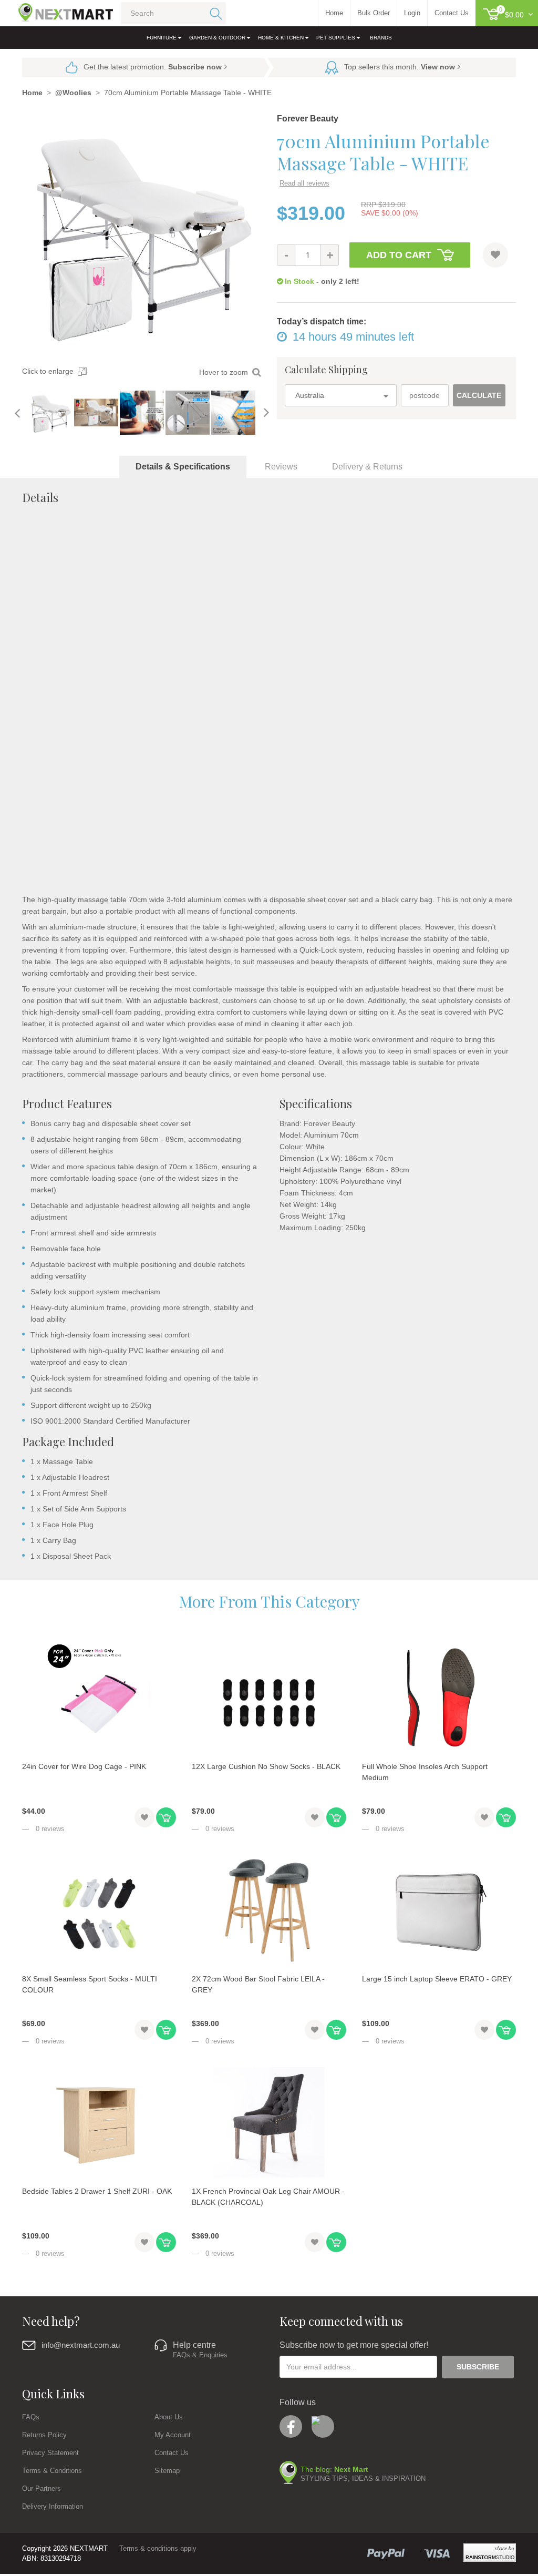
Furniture (162, 38)
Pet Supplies (336, 38)
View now (438, 67)
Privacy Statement (50, 2453)
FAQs (31, 2417)
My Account (173, 2435)
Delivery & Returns (367, 467)
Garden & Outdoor (217, 38)
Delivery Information (53, 2506)
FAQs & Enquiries (200, 2355)
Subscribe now (195, 67)
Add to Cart (399, 255)
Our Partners (42, 2488)
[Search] (214, 13)
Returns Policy (44, 2435)
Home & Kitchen (281, 38)
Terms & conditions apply (158, 2548)
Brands (381, 38)
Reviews (281, 467)
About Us (169, 2417)
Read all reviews (304, 183)
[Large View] (50, 413)
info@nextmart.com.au (81, 2345)
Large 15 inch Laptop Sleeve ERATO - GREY (437, 1979)
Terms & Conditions (52, 2471)
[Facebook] (291, 2426)
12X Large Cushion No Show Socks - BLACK (266, 1766)
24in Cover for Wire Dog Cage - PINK (84, 1766)
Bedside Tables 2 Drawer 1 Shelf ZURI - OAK (97, 2191)
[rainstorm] (490, 2553)
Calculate (479, 395)
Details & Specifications (183, 467)
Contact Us (172, 2453)
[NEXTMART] (56, 10)
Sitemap (167, 2471)
